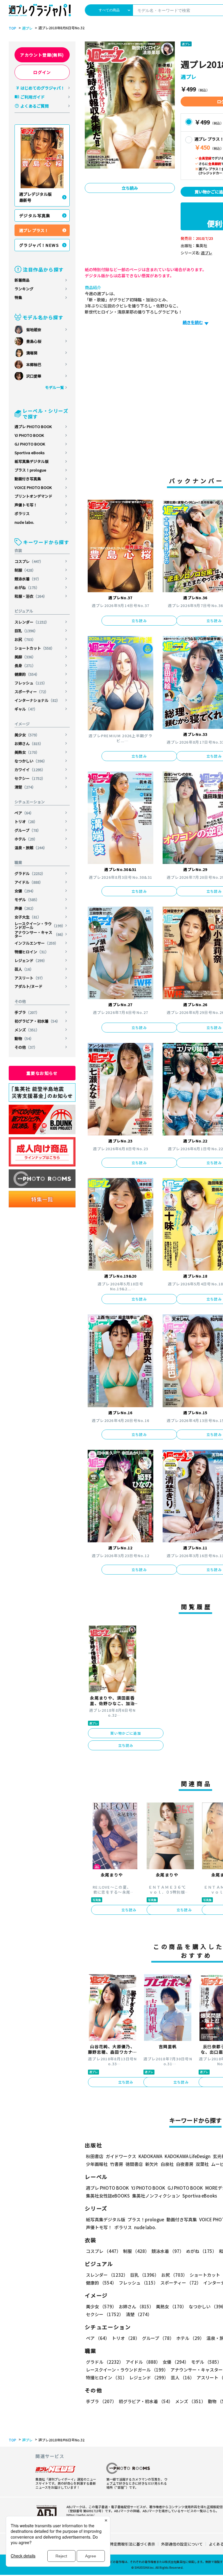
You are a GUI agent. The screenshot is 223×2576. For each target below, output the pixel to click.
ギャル (26, 709)
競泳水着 (28, 579)
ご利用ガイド (33, 97)
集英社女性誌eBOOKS (108, 2196)
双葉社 (202, 2164)
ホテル (26, 839)
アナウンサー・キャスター (40, 934)
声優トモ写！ (26, 505)
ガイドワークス (121, 2156)
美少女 (27, 735)
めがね (27, 587)
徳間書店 (134, 2164)
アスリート (30, 978)
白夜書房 (185, 2164)
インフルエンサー (36, 943)
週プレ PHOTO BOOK (33, 426)
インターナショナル (37, 700)
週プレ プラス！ (34, 230)
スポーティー (32, 692)
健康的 (27, 674)
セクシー (30, 778)
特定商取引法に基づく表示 (132, 2544)
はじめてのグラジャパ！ (43, 88)
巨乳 (26, 631)
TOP (12, 28)
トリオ (26, 821)
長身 (25, 665)
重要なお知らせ (42, 1073)
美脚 (25, 657)
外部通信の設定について (182, 2544)
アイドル (29, 882)
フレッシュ (31, 683)
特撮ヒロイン (32, 952)
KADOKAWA (150, 2156)
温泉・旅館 (31, 848)
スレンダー (32, 622)
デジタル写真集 (35, 215)
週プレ (27, 28)
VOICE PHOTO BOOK (33, 487)
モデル (27, 900)
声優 (25, 908)
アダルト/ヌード (28, 986)
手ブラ (27, 1012)
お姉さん (29, 743)
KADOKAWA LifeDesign (188, 2156)
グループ (28, 830)
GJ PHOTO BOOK (30, 444)
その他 (26, 1047)
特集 (18, 297)
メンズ (27, 1030)
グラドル (30, 873)
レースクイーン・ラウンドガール (40, 925)
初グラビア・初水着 (37, 1021)
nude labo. (24, 522)
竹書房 (117, 2164)
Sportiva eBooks (30, 453)
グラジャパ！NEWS (39, 245)
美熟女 (27, 752)
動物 (24, 1038)
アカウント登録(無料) (42, 55)
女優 (25, 891)
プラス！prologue (30, 470)
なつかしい (31, 761)
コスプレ (29, 561)
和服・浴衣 (31, 596)
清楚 (25, 787)
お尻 (25, 639)
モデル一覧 (54, 387)
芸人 (24, 969)
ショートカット (35, 648)
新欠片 (152, 2164)
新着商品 (22, 280)
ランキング (24, 289)
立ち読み (130, 188)
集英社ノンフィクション (156, 2196)
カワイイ (30, 770)
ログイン (42, 72)
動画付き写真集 (28, 479)
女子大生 (28, 917)
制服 (25, 570)
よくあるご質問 (35, 106)
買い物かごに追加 (126, 1733)
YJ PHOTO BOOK (29, 435)
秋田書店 (95, 2156)
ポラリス (22, 513)
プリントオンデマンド (33, 496)
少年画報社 (97, 2164)
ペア (24, 813)
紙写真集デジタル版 (32, 461)
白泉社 (167, 2164)
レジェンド (31, 960)
